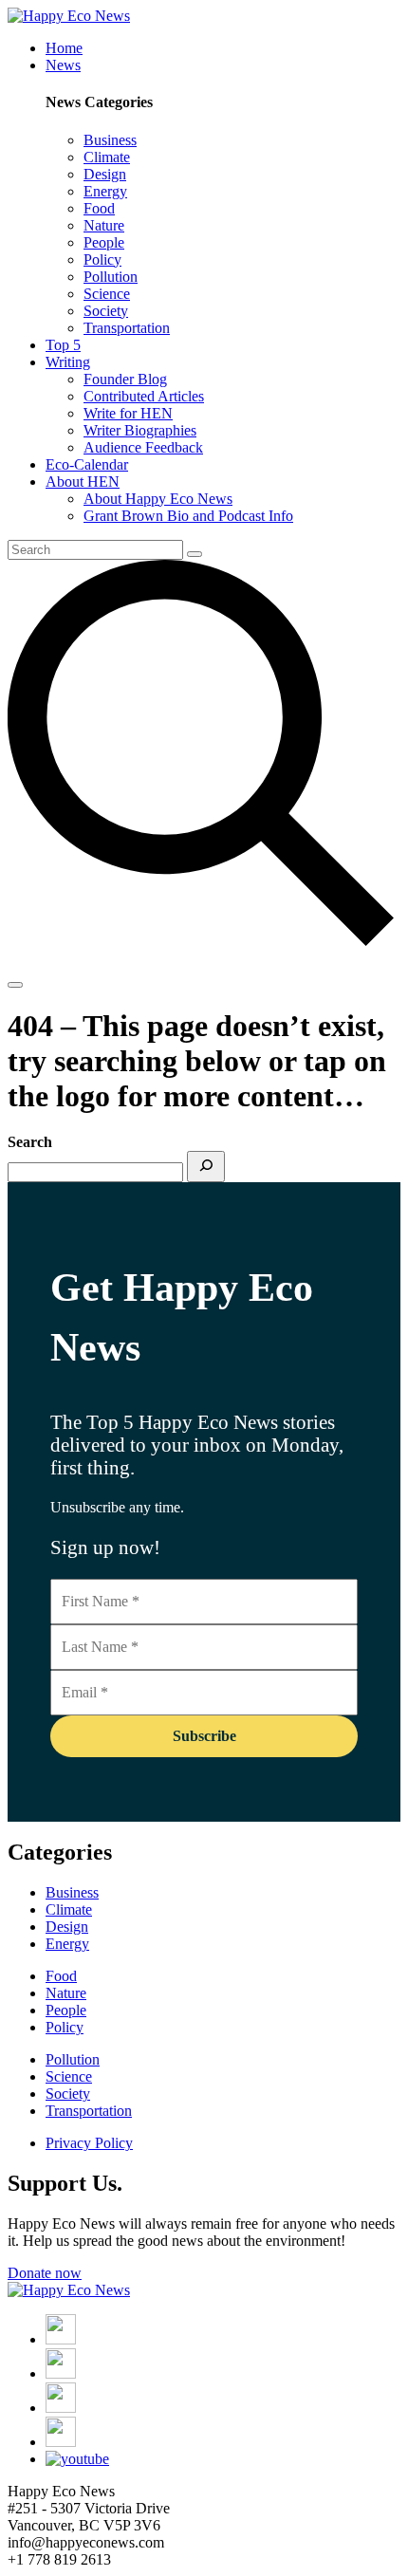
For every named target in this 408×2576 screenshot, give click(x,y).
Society (68, 2094)
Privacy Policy (89, 2143)
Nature (66, 1993)
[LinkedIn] (61, 2408)
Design (67, 1927)
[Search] (206, 1167)
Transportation (89, 2111)
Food (61, 1976)
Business (72, 1892)
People (66, 2010)
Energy (67, 1944)
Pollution (73, 2059)
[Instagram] (61, 2373)
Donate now (45, 2273)
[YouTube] (77, 2459)
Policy (65, 2027)
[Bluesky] (61, 2442)
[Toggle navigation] (15, 985)
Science (69, 2076)
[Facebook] (61, 2339)
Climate (69, 1909)
